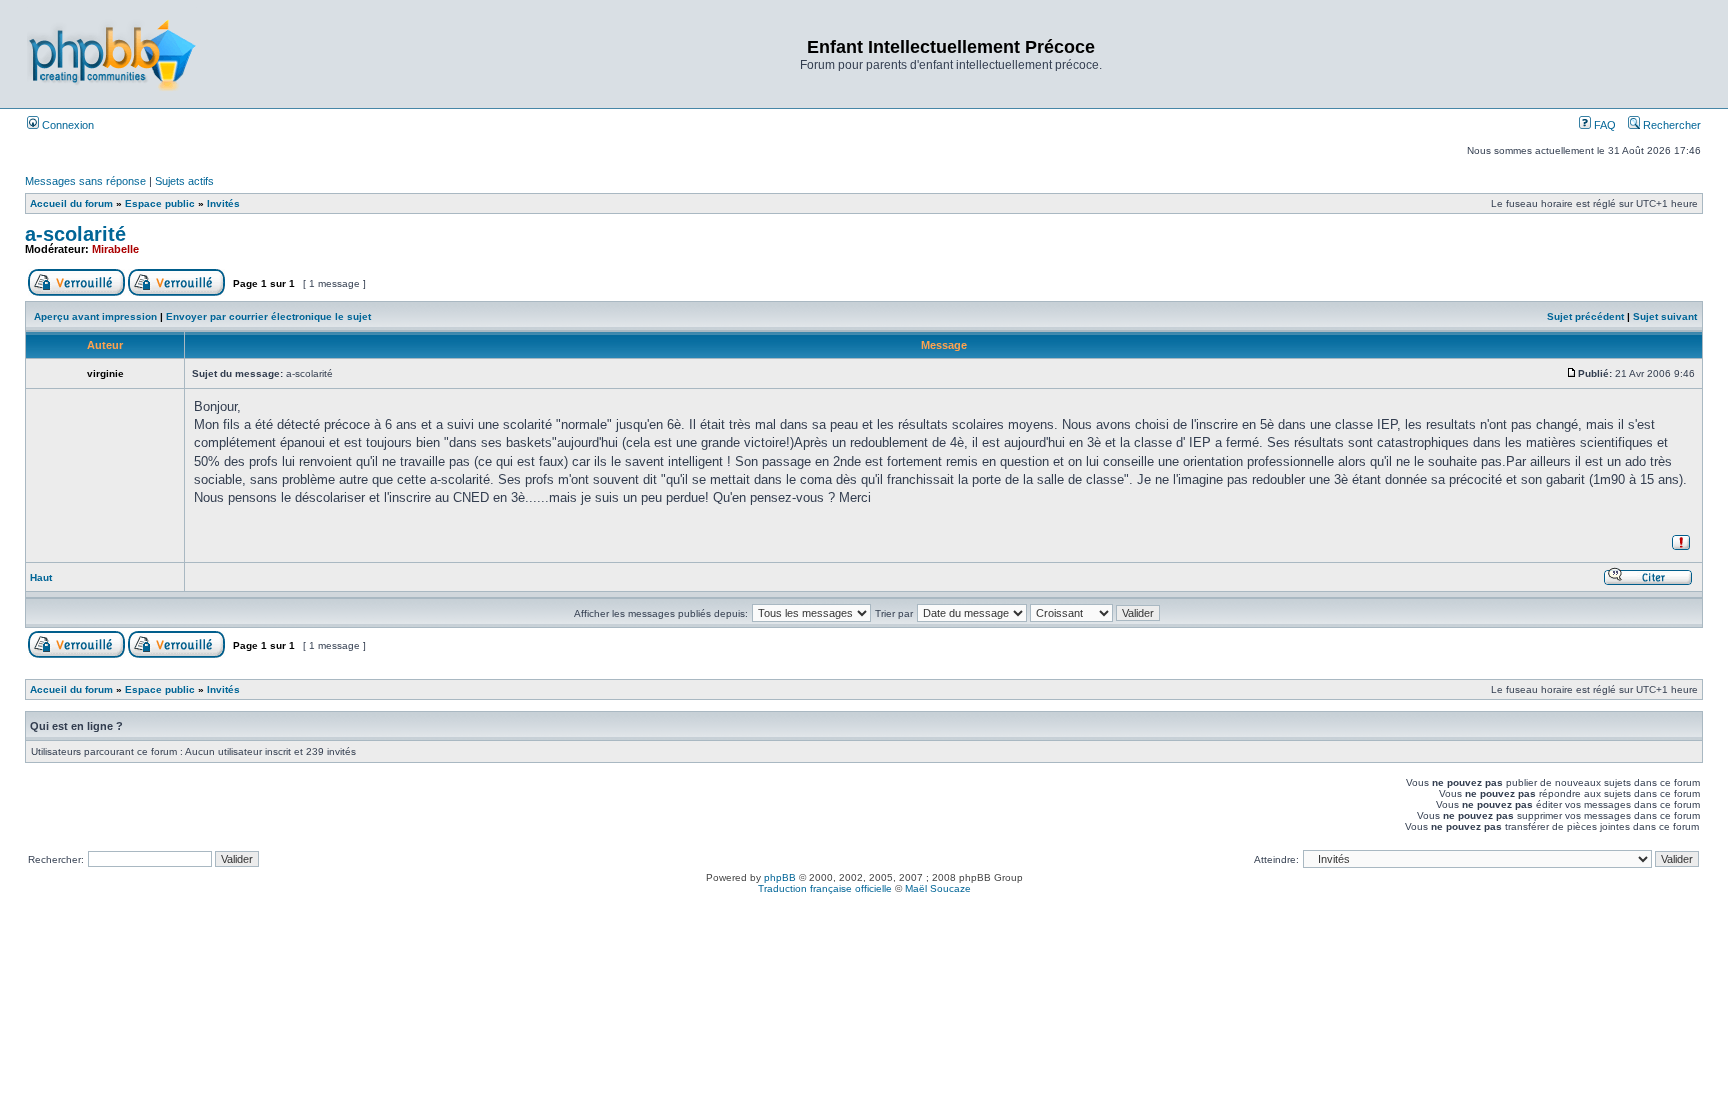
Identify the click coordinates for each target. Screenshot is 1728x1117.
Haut (41, 577)
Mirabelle (115, 249)
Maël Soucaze (938, 888)
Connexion (66, 125)
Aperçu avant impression (95, 316)
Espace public (160, 203)
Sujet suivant (1665, 316)
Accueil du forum (71, 203)
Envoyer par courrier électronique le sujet (268, 316)
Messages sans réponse (85, 181)
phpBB (780, 877)
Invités (223, 203)
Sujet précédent (1585, 316)
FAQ (1603, 125)
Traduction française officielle (825, 888)
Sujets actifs (184, 181)
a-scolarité (75, 234)
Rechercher (1670, 125)
